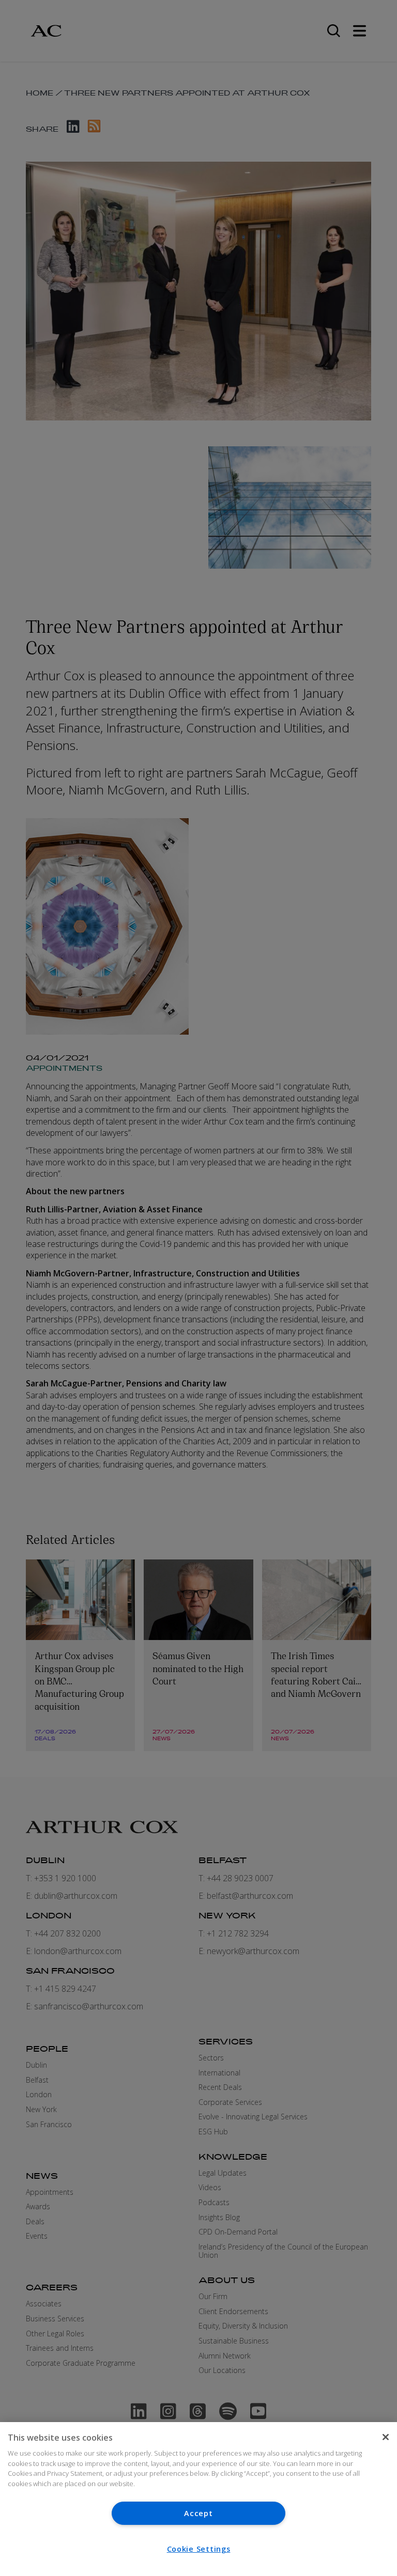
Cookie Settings (199, 2549)
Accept (198, 2513)
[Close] (386, 2437)
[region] (198, 2499)
